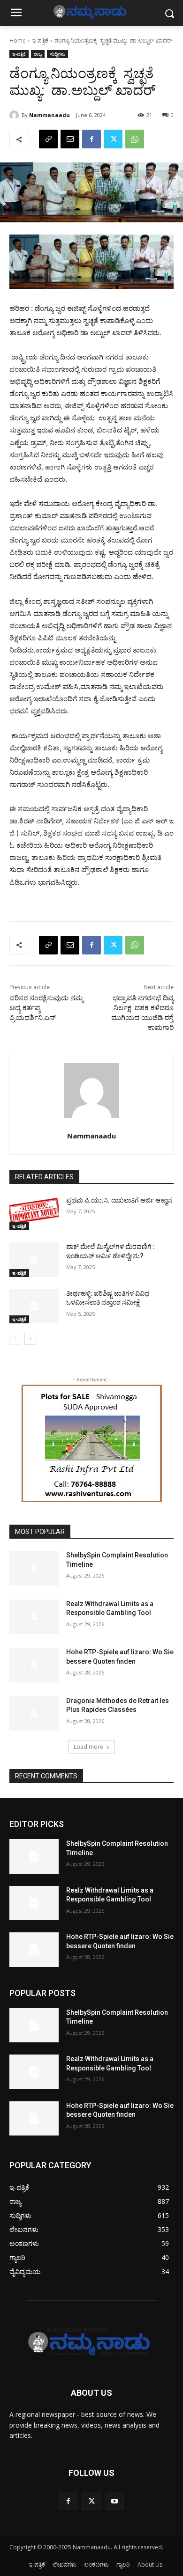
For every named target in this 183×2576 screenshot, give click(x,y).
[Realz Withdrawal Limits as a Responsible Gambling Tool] (34, 1617)
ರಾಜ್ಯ (38, 54)
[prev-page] (15, 1339)
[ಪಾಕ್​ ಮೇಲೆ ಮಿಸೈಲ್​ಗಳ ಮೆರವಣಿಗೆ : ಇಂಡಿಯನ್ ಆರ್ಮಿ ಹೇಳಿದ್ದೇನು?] (34, 1260)
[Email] (70, 139)
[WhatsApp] (135, 139)
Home (18, 40)
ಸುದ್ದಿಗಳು (57, 54)
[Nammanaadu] (15, 115)
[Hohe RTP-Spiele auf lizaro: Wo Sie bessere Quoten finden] (34, 1665)
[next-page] (30, 1339)
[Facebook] (91, 139)
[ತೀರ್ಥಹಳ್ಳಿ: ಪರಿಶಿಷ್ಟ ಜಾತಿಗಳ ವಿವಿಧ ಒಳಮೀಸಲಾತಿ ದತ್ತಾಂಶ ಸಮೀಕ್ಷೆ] (34, 1306)
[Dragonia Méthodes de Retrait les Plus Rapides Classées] (34, 1714)
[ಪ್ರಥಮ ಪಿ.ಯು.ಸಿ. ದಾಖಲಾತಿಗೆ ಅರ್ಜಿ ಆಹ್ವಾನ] (34, 1213)
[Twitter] (113, 139)
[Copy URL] (48, 139)
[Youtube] (115, 2501)
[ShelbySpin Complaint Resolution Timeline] (34, 1568)
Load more (88, 1747)
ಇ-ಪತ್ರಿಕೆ (40, 40)
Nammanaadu (50, 115)
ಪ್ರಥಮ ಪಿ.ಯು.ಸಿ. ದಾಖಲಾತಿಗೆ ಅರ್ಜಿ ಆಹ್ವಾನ (119, 1200)
